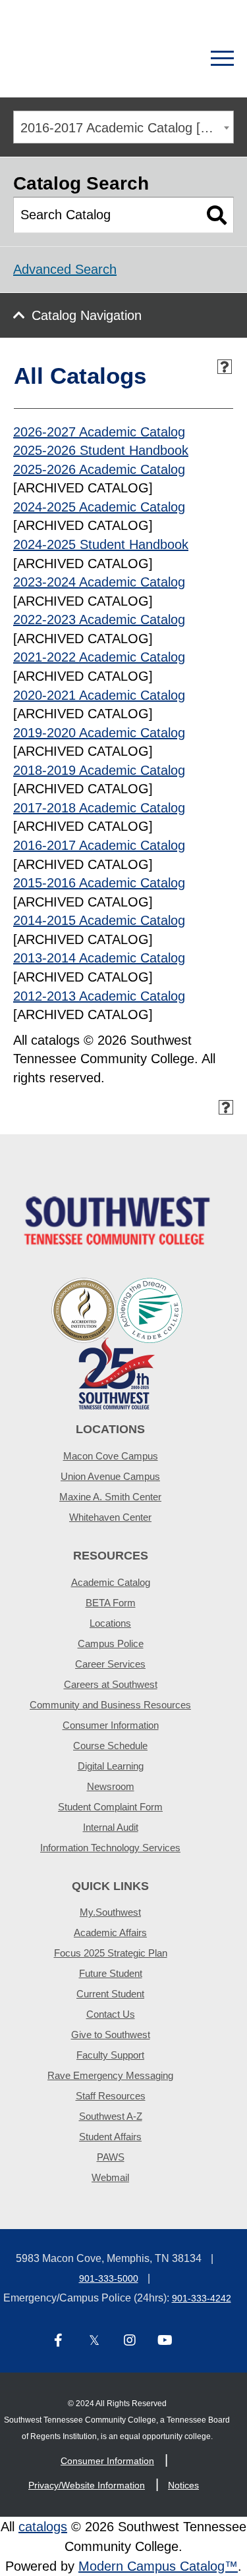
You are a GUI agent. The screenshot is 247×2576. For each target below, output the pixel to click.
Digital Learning (111, 1766)
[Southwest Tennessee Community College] (77, 59)
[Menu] (222, 59)
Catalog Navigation (87, 315)
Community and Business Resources (110, 1705)
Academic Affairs (110, 1932)
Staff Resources (111, 2096)
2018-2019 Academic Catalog (99, 770)
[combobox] (123, 127)
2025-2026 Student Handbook (101, 450)
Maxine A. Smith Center (110, 1497)
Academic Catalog (111, 1582)
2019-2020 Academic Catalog (99, 733)
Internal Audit (111, 1827)
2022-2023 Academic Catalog (99, 619)
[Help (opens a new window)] (225, 367)
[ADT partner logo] (117, 1343)
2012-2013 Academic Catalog (99, 996)
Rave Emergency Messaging (110, 2075)
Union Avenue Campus (110, 1476)
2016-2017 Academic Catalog (99, 845)
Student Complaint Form (110, 1807)
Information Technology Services (110, 1848)
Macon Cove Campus (111, 1456)
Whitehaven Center (110, 1517)
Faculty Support (110, 2055)
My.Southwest (110, 1912)
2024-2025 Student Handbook (101, 544)
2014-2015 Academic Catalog (99, 920)
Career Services (110, 1664)
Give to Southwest (111, 2035)
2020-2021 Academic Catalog (99, 695)
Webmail (110, 2177)
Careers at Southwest (111, 1684)
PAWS (111, 2157)
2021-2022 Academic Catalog (99, 657)
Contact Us (111, 2014)
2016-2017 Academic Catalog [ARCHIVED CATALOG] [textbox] (127, 128)
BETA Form (111, 1603)
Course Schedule (110, 1746)
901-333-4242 (202, 2298)
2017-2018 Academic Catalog (99, 808)
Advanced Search (65, 269)
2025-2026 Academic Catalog (99, 469)
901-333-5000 (109, 2278)
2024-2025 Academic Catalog (99, 507)
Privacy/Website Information (87, 2485)
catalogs (43, 2527)
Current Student (110, 1994)
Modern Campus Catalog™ (158, 2566)
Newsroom (111, 1786)
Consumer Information (111, 1725)
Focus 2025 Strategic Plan (111, 1953)
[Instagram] (130, 2341)
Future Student (111, 1973)
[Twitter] (94, 2341)
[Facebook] (59, 2341)
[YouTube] (165, 2341)
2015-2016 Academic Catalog (99, 883)
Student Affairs (110, 2137)
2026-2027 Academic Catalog (99, 432)
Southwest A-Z (111, 2116)
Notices (183, 2485)
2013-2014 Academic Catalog (99, 958)
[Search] (176, 59)
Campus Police (111, 1643)
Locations (110, 1623)
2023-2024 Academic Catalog (99, 582)
